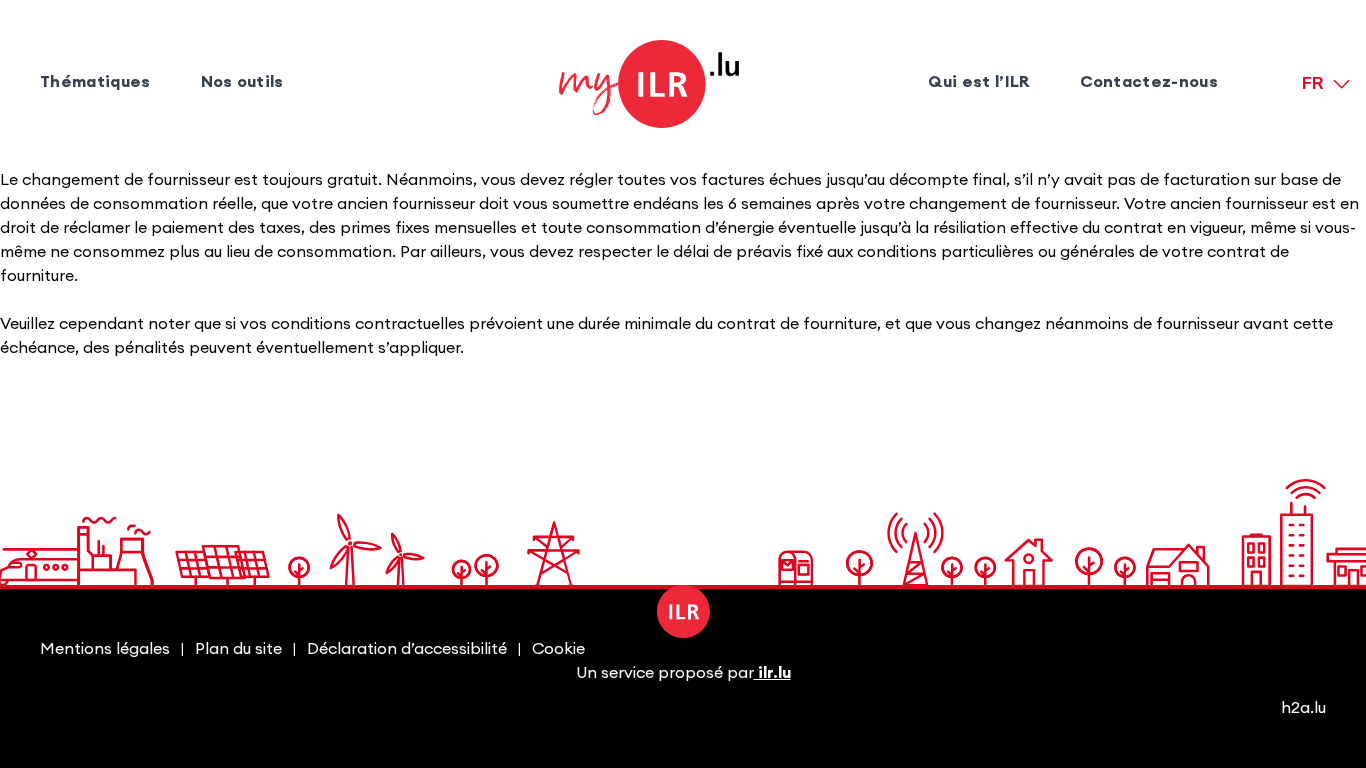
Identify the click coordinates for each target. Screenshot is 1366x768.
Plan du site (238, 649)
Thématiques (95, 82)
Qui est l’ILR (978, 82)
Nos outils (242, 82)
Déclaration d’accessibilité (407, 649)
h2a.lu (1303, 708)
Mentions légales (105, 649)
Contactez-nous (1149, 82)
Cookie (558, 649)
